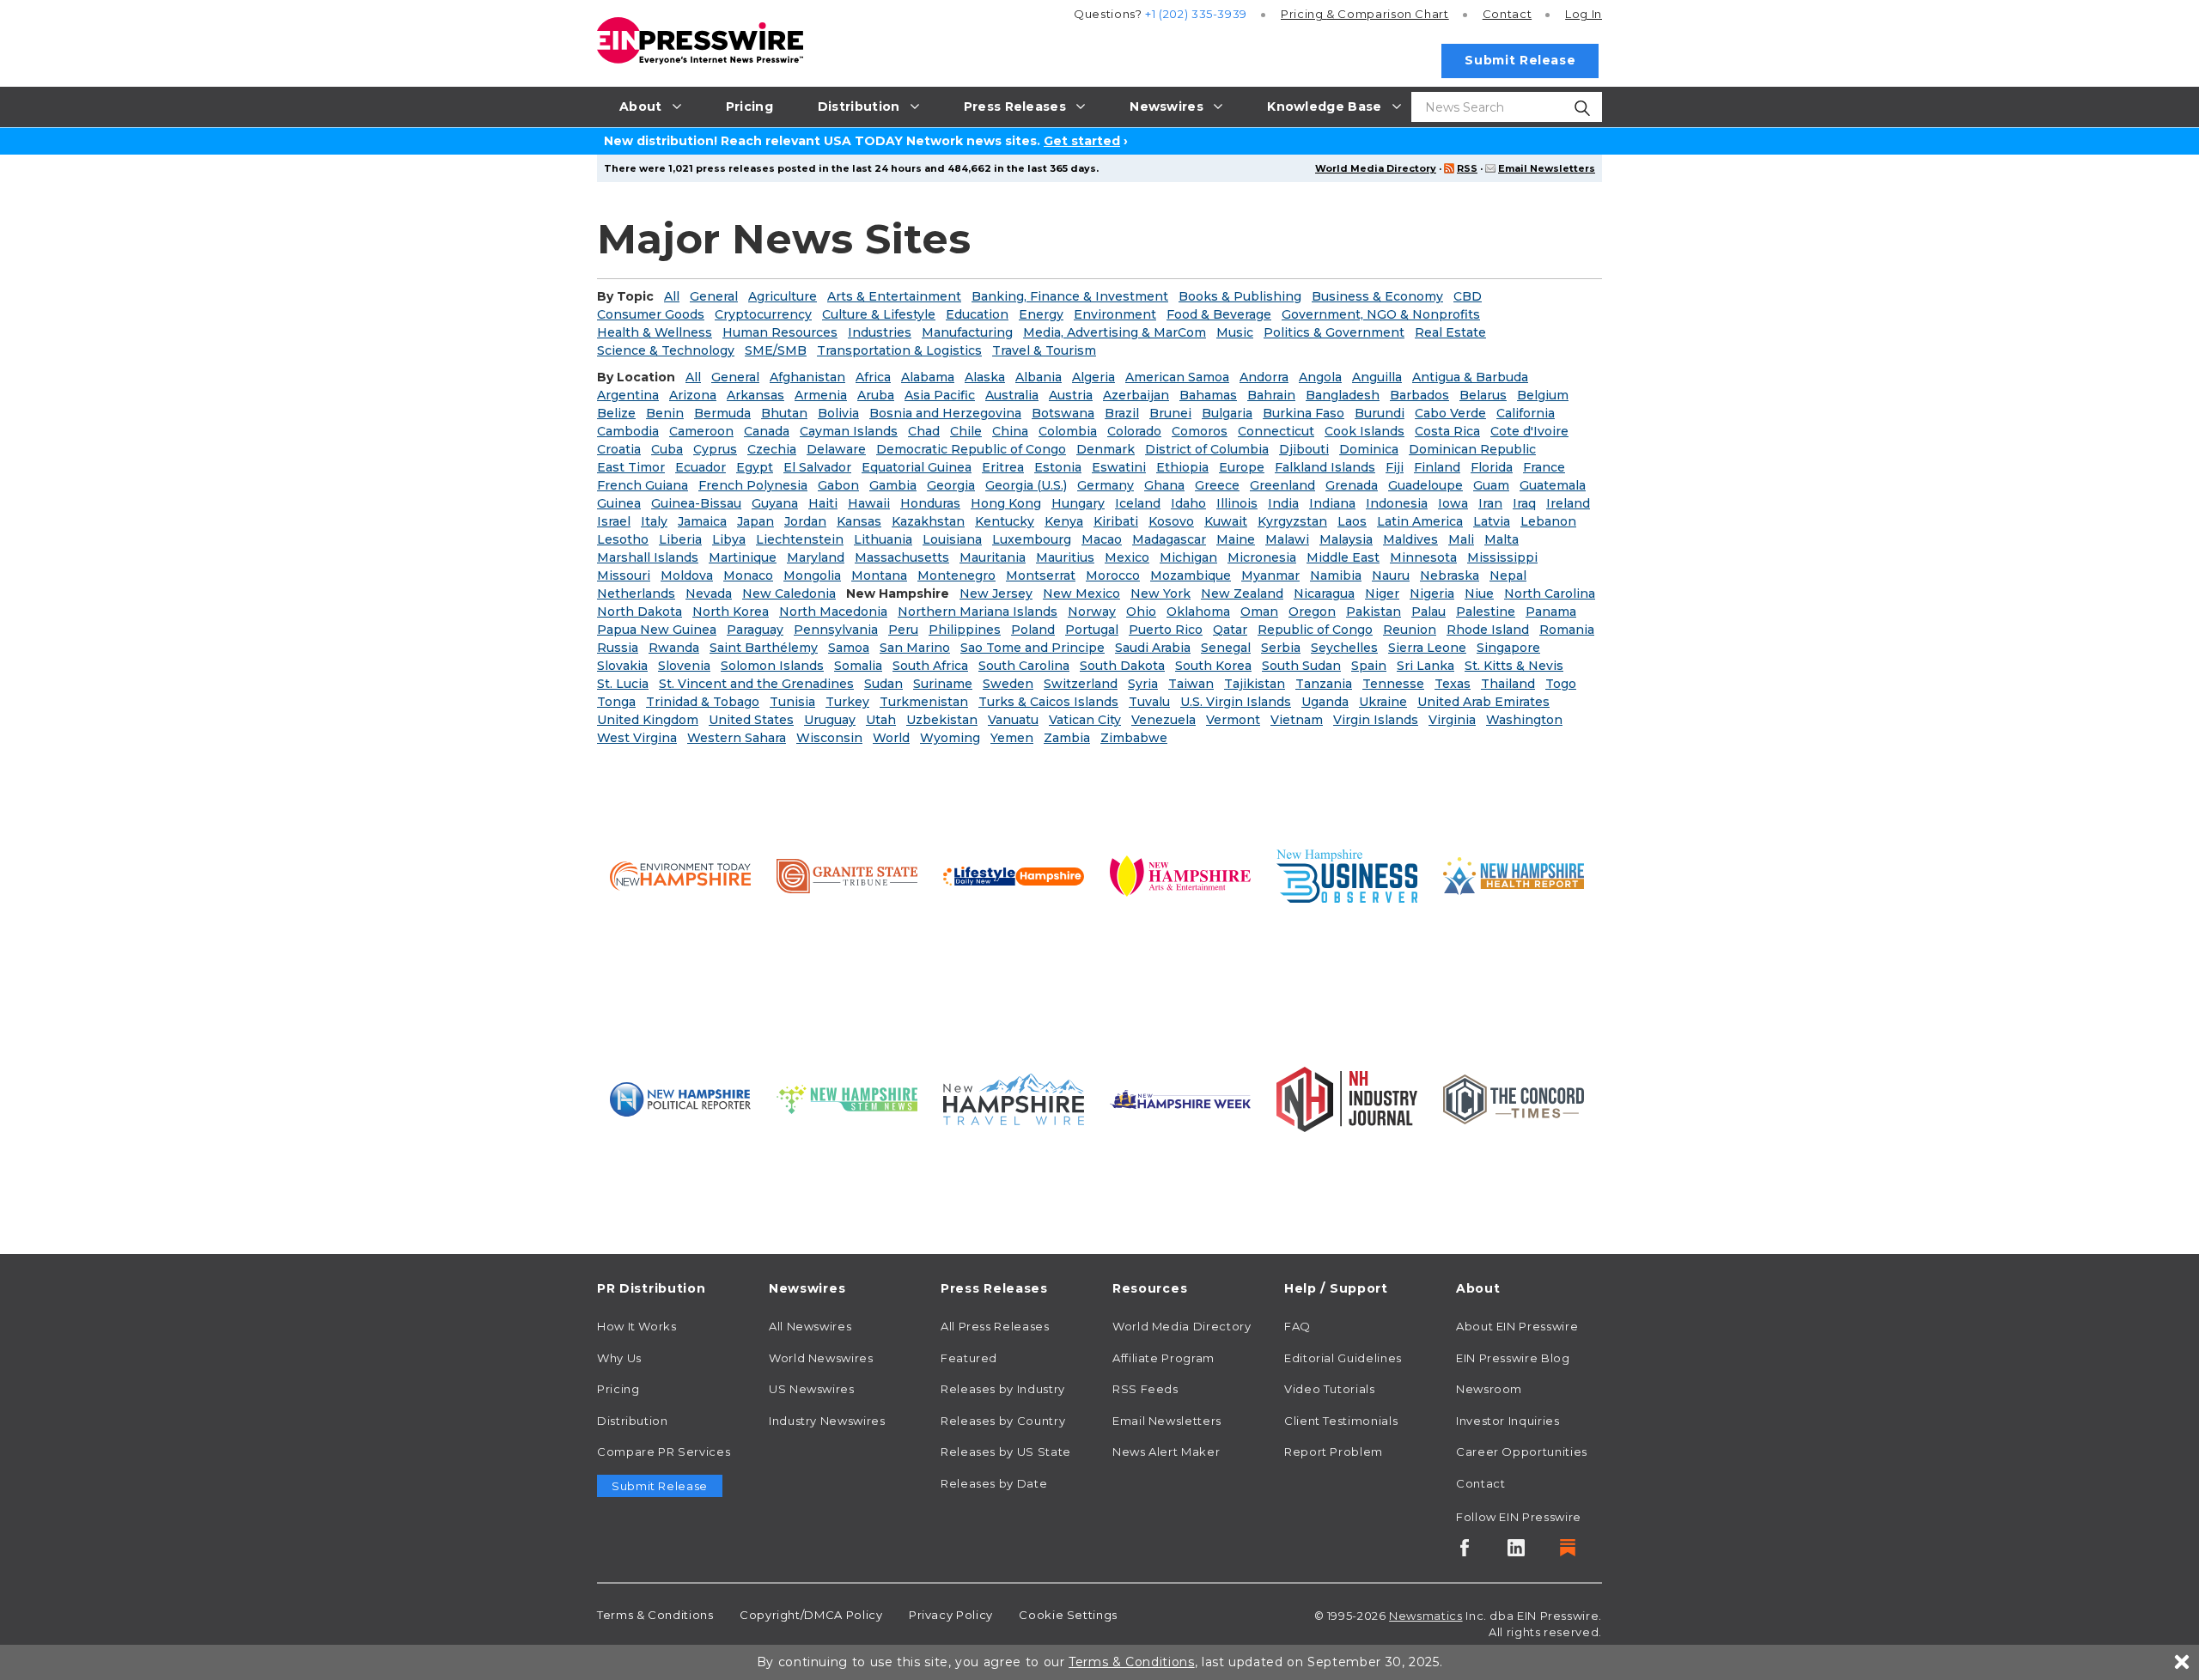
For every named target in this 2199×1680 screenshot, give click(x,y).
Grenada (1352, 485)
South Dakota (1122, 666)
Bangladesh (1343, 395)
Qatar (1230, 630)
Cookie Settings (1068, 1615)
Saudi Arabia (1153, 648)
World (891, 738)
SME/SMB (776, 350)
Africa (873, 377)
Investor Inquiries (1508, 1421)
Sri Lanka (1425, 666)
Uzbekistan (942, 720)
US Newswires (812, 1389)
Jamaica (702, 521)
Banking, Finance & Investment (1070, 296)
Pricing (1365, 14)
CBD (1468, 296)
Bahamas (1208, 395)
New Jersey (996, 593)
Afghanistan (807, 377)
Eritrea (1003, 467)
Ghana (1164, 485)
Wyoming (950, 738)
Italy (654, 521)
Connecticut (1276, 431)
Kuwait (1226, 521)
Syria (1143, 684)
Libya (729, 539)
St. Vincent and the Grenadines (756, 684)
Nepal (1508, 575)
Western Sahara (737, 738)
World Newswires (821, 1358)
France (1544, 467)
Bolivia (838, 413)
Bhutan (784, 413)
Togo (1561, 684)
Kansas (859, 521)
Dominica (1369, 449)
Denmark (1106, 449)
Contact (1507, 14)
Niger (1382, 593)
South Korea (1213, 666)
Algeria (1093, 377)
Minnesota (1423, 557)
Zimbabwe (1134, 738)
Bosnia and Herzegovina (945, 413)
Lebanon (1548, 521)
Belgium (1543, 395)
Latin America (1420, 521)
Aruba (876, 395)
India (1283, 503)
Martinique (743, 557)
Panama (1551, 612)
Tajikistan (1255, 684)
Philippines (965, 630)
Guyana (775, 503)
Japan (755, 521)
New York (1160, 593)
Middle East (1343, 557)
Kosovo (1171, 521)
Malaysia (1346, 539)
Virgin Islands (1376, 720)
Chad (924, 431)
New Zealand (1242, 593)
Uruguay (830, 720)
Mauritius (1065, 557)
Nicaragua (1324, 593)
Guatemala (1553, 485)
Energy (1041, 314)
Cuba (667, 449)
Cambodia (628, 431)
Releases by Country (1003, 1421)
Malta (1502, 539)
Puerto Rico (1166, 630)
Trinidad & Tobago (703, 702)
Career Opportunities (1522, 1452)
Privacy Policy (951, 1615)
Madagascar (1169, 539)
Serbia (1281, 648)
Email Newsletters (1547, 168)
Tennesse (1393, 684)
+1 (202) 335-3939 (1196, 14)
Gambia (893, 485)
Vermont (1233, 720)
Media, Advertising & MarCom (1115, 332)
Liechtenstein (800, 539)
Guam (1491, 485)
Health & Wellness (655, 332)
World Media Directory (1376, 168)
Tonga (616, 702)
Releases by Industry (1003, 1389)
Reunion (1410, 630)
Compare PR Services (664, 1452)
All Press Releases (995, 1326)
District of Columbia (1207, 449)
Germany (1106, 485)
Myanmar (1270, 575)
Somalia (858, 666)
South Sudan (1301, 666)
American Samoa (1177, 377)
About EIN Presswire (1517, 1326)
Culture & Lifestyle (879, 314)
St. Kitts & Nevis (1514, 666)
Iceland (1138, 503)
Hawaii (869, 503)
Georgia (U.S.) (1026, 485)
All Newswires (810, 1326)
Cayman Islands (849, 431)
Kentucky (1005, 521)
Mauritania (993, 557)
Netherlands (636, 593)
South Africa (930, 666)
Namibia (1336, 575)
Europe (1242, 467)
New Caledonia (789, 593)
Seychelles (1344, 648)
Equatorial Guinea (917, 467)
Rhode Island (1488, 630)
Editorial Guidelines (1343, 1358)
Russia (618, 648)
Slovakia (622, 666)
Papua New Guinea (657, 630)
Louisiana (952, 539)
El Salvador (817, 467)
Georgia (951, 485)
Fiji (1395, 467)
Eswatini (1119, 467)
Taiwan (1191, 684)
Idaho (1188, 503)
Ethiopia (1182, 467)
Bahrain (1271, 395)
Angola (1320, 377)
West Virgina (637, 738)
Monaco (748, 575)
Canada (767, 431)
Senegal (1226, 648)
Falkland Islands (1325, 467)
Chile (966, 431)
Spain (1369, 666)
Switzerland (1081, 684)
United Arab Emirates (1483, 702)
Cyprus (715, 449)
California (1526, 413)
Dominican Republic (1472, 449)
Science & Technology (666, 350)
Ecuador (701, 467)
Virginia (1452, 720)
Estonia (1058, 467)
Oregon (1312, 612)
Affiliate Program (1163, 1358)
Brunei (1170, 413)
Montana (879, 575)
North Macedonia (833, 612)
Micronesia (1262, 557)
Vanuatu (1013, 720)
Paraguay (755, 630)
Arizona (693, 395)
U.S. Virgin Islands (1236, 702)
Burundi (1380, 413)
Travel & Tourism (1044, 350)
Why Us (619, 1358)
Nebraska (1450, 575)
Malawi (1287, 539)
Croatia (619, 449)
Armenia (821, 395)
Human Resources (780, 332)
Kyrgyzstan (1292, 521)
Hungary (1078, 503)
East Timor (631, 467)
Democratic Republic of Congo (971, 449)
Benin (665, 413)
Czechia (772, 449)
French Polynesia (753, 485)
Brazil (1122, 413)
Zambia (1067, 738)
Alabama (928, 377)
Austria (1071, 395)
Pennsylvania (836, 630)
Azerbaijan (1136, 395)
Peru (903, 630)
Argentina (628, 395)
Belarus (1483, 395)
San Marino (915, 648)
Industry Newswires (827, 1421)
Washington (1524, 720)
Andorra (1264, 377)
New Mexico (1081, 593)
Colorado (1134, 431)
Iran (1490, 503)
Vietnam (1297, 720)
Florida (1492, 467)
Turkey (847, 702)
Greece (1217, 485)
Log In (1584, 14)
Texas (1453, 684)
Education (977, 314)
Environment (1115, 314)
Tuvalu (1149, 702)
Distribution (633, 1421)
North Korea (731, 612)
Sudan (883, 684)
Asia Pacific (940, 395)
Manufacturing (967, 332)
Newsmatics (1425, 1616)
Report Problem (1334, 1452)
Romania (1567, 630)
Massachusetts (902, 557)
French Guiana (643, 485)
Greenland (1282, 485)
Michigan (1188, 557)
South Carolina (1024, 666)
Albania (1039, 377)
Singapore (1508, 648)
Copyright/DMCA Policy (811, 1615)
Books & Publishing (1240, 296)
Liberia (680, 539)
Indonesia (1397, 503)
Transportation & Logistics (899, 350)
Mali (1461, 539)
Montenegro (956, 575)
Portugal (1092, 630)
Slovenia (684, 666)
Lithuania (883, 539)
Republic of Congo (1315, 630)
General (714, 296)
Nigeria (1432, 593)
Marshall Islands (648, 557)
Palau (1428, 612)
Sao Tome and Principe (1032, 648)
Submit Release (1520, 60)
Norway (1092, 612)
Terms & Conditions (655, 1615)
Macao (1102, 539)
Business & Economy (1377, 296)
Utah (881, 720)
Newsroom (1489, 1389)
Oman (1259, 612)
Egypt (755, 467)
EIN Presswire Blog (1513, 1358)
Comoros (1200, 431)
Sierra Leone (1427, 648)
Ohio (1141, 612)
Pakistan (1374, 612)
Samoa (849, 648)
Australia (1012, 395)
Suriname (943, 684)
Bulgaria (1227, 413)
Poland (1033, 630)
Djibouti (1304, 449)
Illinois (1237, 503)
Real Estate (1450, 332)
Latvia (1492, 521)
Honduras (930, 503)
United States (751, 720)
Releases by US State (1006, 1452)
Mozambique (1191, 575)
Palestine (1486, 612)
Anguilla (1377, 377)
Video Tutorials (1330, 1389)
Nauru (1391, 575)
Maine (1236, 539)
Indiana (1332, 503)
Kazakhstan (928, 521)
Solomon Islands (772, 666)
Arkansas (755, 395)
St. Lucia (623, 684)
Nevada (709, 593)
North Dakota (640, 612)
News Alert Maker (1166, 1452)
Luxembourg (1032, 539)
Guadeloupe (1425, 485)
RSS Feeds (1145, 1389)
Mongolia (812, 575)
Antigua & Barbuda (1470, 377)
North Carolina (1550, 593)
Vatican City (1085, 720)
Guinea (619, 503)
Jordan (805, 521)
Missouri (624, 575)
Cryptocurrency (763, 314)
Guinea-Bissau (696, 503)
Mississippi (1502, 557)
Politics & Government (1334, 332)
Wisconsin (829, 738)
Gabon (838, 485)
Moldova (687, 575)
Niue (1479, 593)
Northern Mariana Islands (978, 612)
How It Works (637, 1326)
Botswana (1063, 413)
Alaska (985, 377)
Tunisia (792, 702)
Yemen (1012, 738)
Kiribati (1116, 521)
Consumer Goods (651, 314)
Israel (614, 521)
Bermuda (722, 413)
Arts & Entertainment (894, 296)
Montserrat (1041, 575)
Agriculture (783, 296)
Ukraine (1383, 702)
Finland (1437, 467)
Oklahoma (1198, 612)
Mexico (1127, 557)
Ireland (1568, 503)
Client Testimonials (1341, 1421)
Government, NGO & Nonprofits (1381, 314)
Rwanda (674, 648)
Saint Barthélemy (764, 648)
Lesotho (623, 539)
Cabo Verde (1450, 413)
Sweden (1008, 684)
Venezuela (1163, 720)
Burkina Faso (1304, 413)
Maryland (816, 557)
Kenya (1064, 521)
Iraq (1524, 503)
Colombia (1068, 431)
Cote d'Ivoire (1529, 431)
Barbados (1419, 395)
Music (1235, 332)
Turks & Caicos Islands (1048, 702)
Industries (880, 332)
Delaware (836, 449)
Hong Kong (1006, 503)
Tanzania (1324, 684)
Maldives (1410, 539)
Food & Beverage (1219, 314)
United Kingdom (648, 720)
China (1010, 431)
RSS (1467, 168)
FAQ (1297, 1326)
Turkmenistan (924, 702)
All (672, 296)
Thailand (1508, 684)
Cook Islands (1364, 431)
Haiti (823, 503)
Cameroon (701, 431)
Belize (616, 413)
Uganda (1325, 702)
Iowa (1453, 503)
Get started (1082, 141)
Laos (1352, 521)
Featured (969, 1358)
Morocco (1113, 575)
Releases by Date (994, 1483)
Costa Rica (1447, 431)
